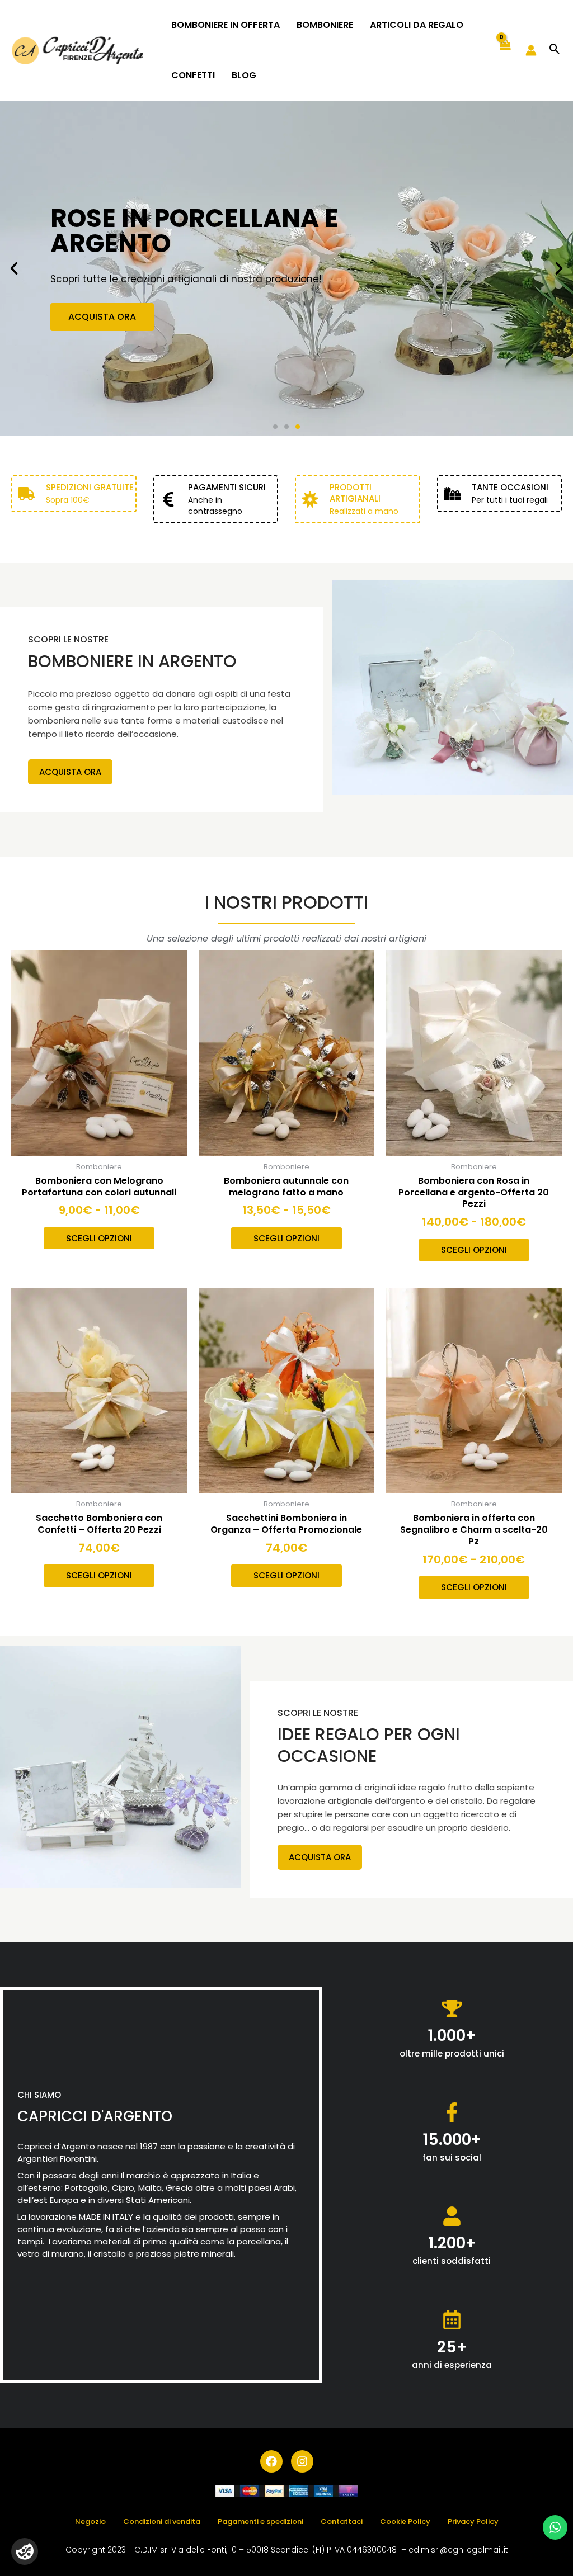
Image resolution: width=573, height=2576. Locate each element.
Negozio (90, 2521)
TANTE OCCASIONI (510, 487)
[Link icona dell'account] (531, 50)
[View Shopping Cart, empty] (505, 51)
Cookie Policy (405, 2521)
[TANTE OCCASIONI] (452, 494)
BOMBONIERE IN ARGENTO (132, 661)
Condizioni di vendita (162, 2521)
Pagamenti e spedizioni (260, 2521)
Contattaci (342, 2521)
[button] (555, 50)
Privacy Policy (473, 2521)
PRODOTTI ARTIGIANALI (355, 493)
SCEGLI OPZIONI (99, 1238)
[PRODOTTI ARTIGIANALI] (310, 499)
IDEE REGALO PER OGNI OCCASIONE (369, 1745)
